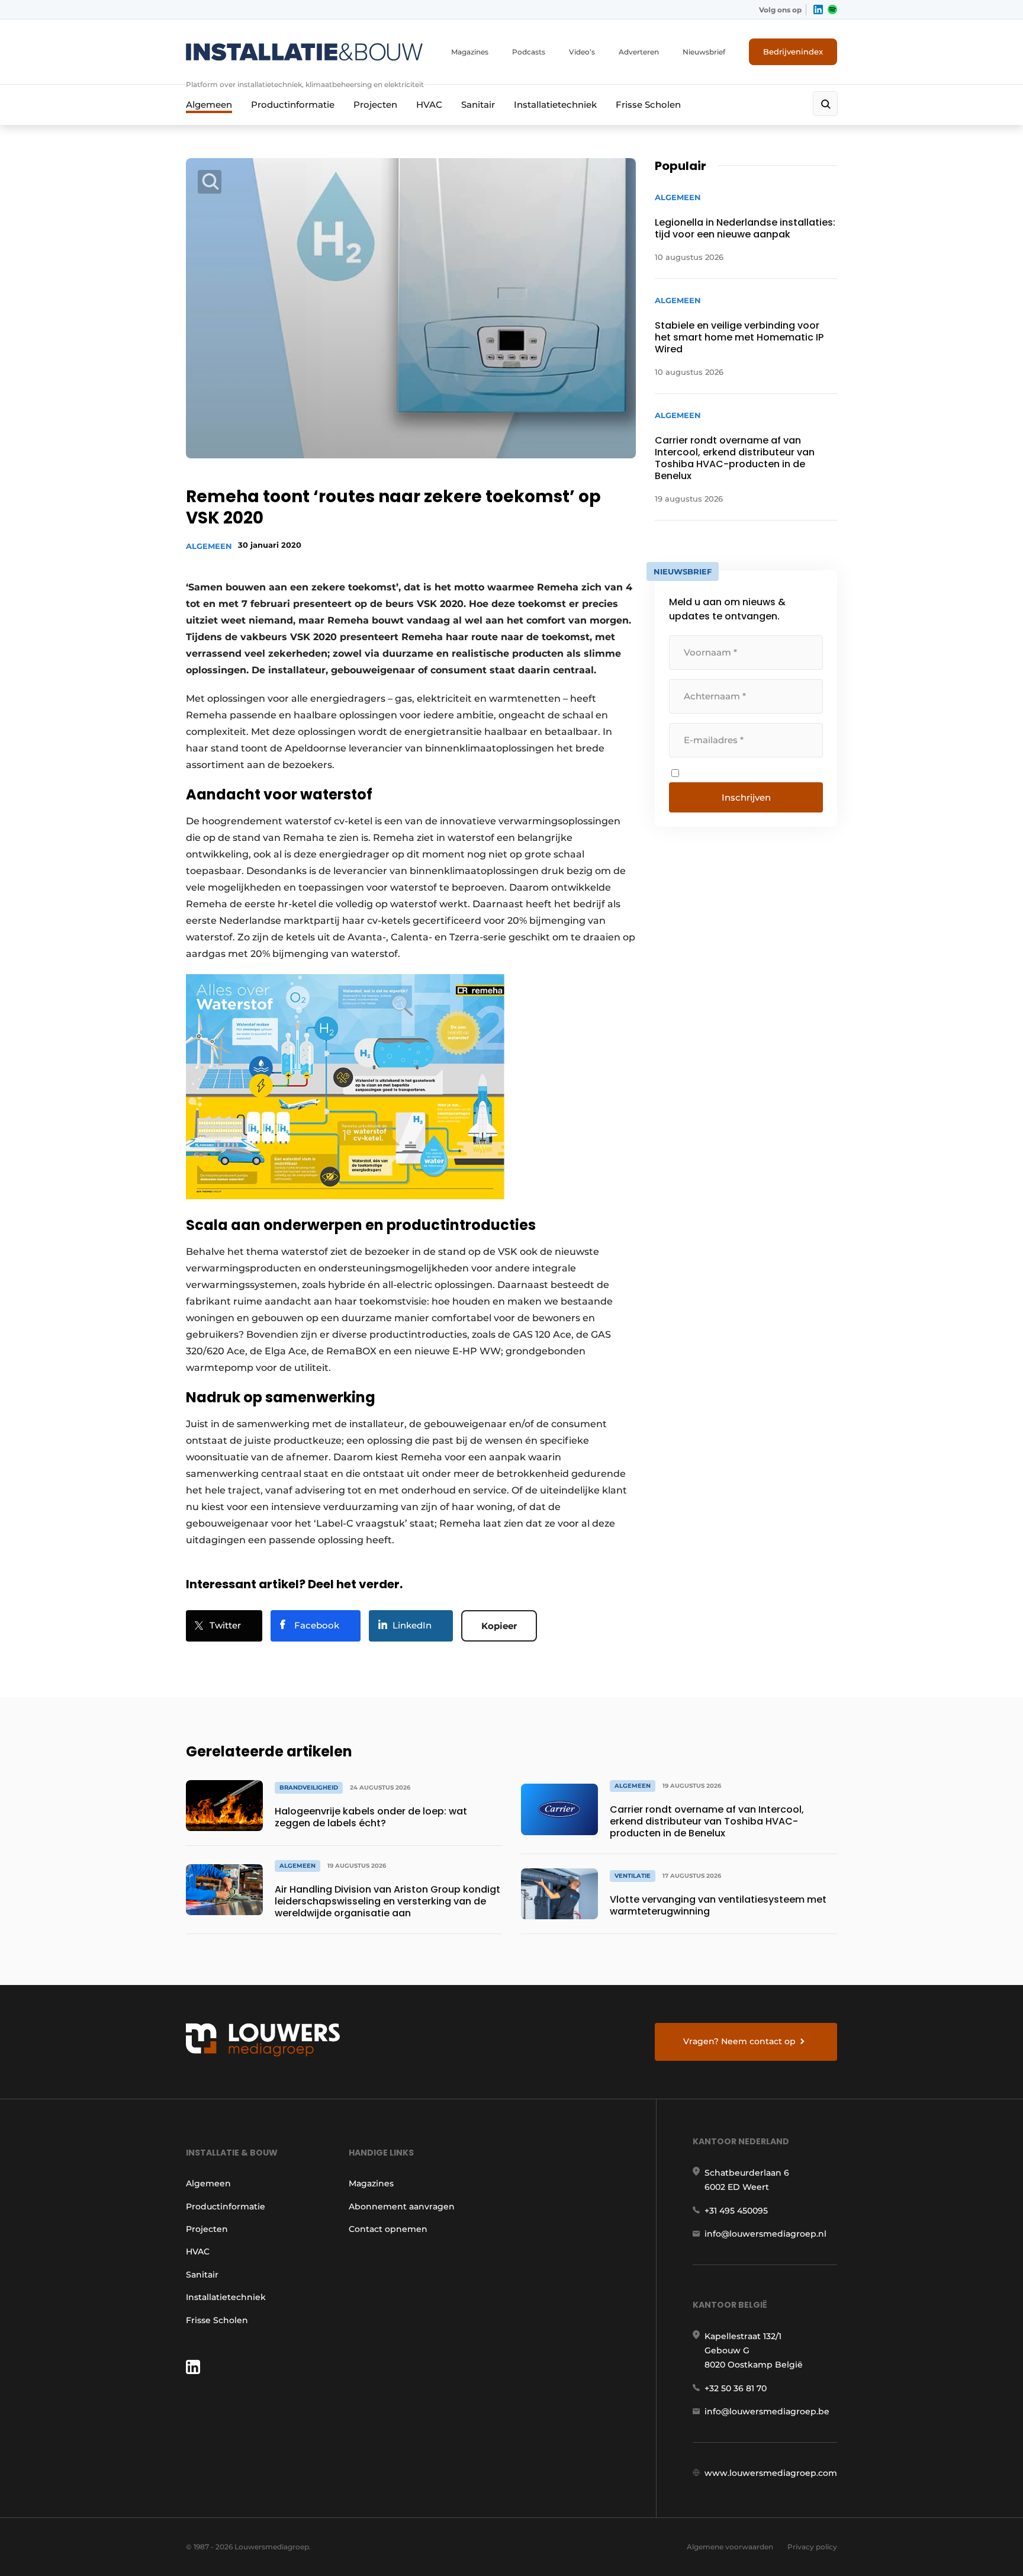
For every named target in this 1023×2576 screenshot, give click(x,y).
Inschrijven (746, 797)
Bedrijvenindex (793, 52)
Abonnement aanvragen (402, 2206)
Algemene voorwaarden (730, 2547)
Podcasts (529, 52)
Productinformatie (293, 105)
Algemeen (209, 105)
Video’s (582, 52)
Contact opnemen (388, 2229)
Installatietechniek (555, 105)
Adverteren (639, 52)
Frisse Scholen (648, 105)
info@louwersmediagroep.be (767, 2411)
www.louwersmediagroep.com (771, 2473)
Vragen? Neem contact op (739, 2041)
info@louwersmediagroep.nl (765, 2234)
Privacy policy (812, 2547)
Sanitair (478, 105)
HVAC (429, 105)
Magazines (470, 52)
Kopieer (499, 1626)
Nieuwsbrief (704, 52)
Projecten (375, 105)
